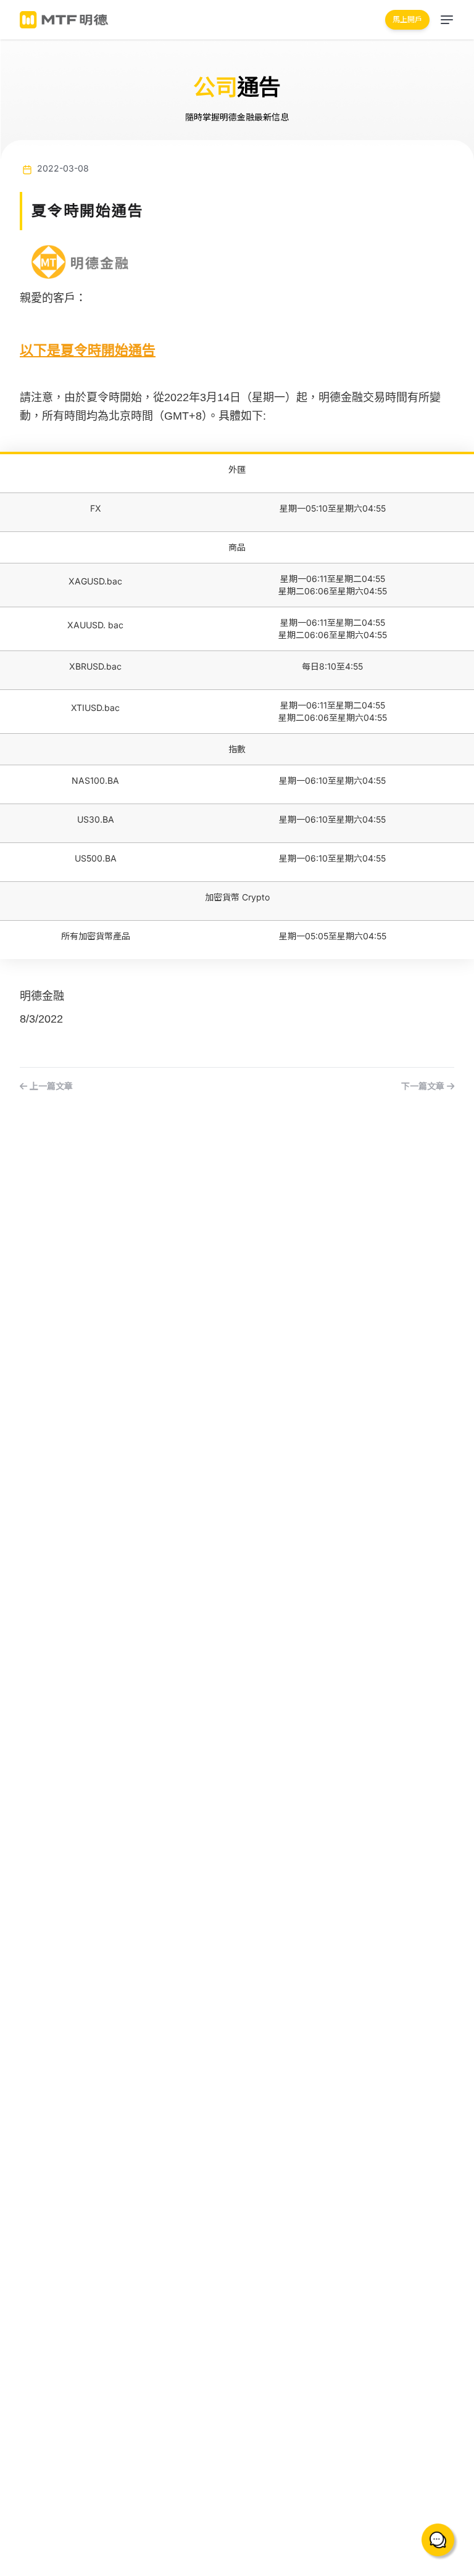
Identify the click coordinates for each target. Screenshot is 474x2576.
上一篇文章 (50, 1086)
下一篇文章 (424, 1086)
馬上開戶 (407, 19)
